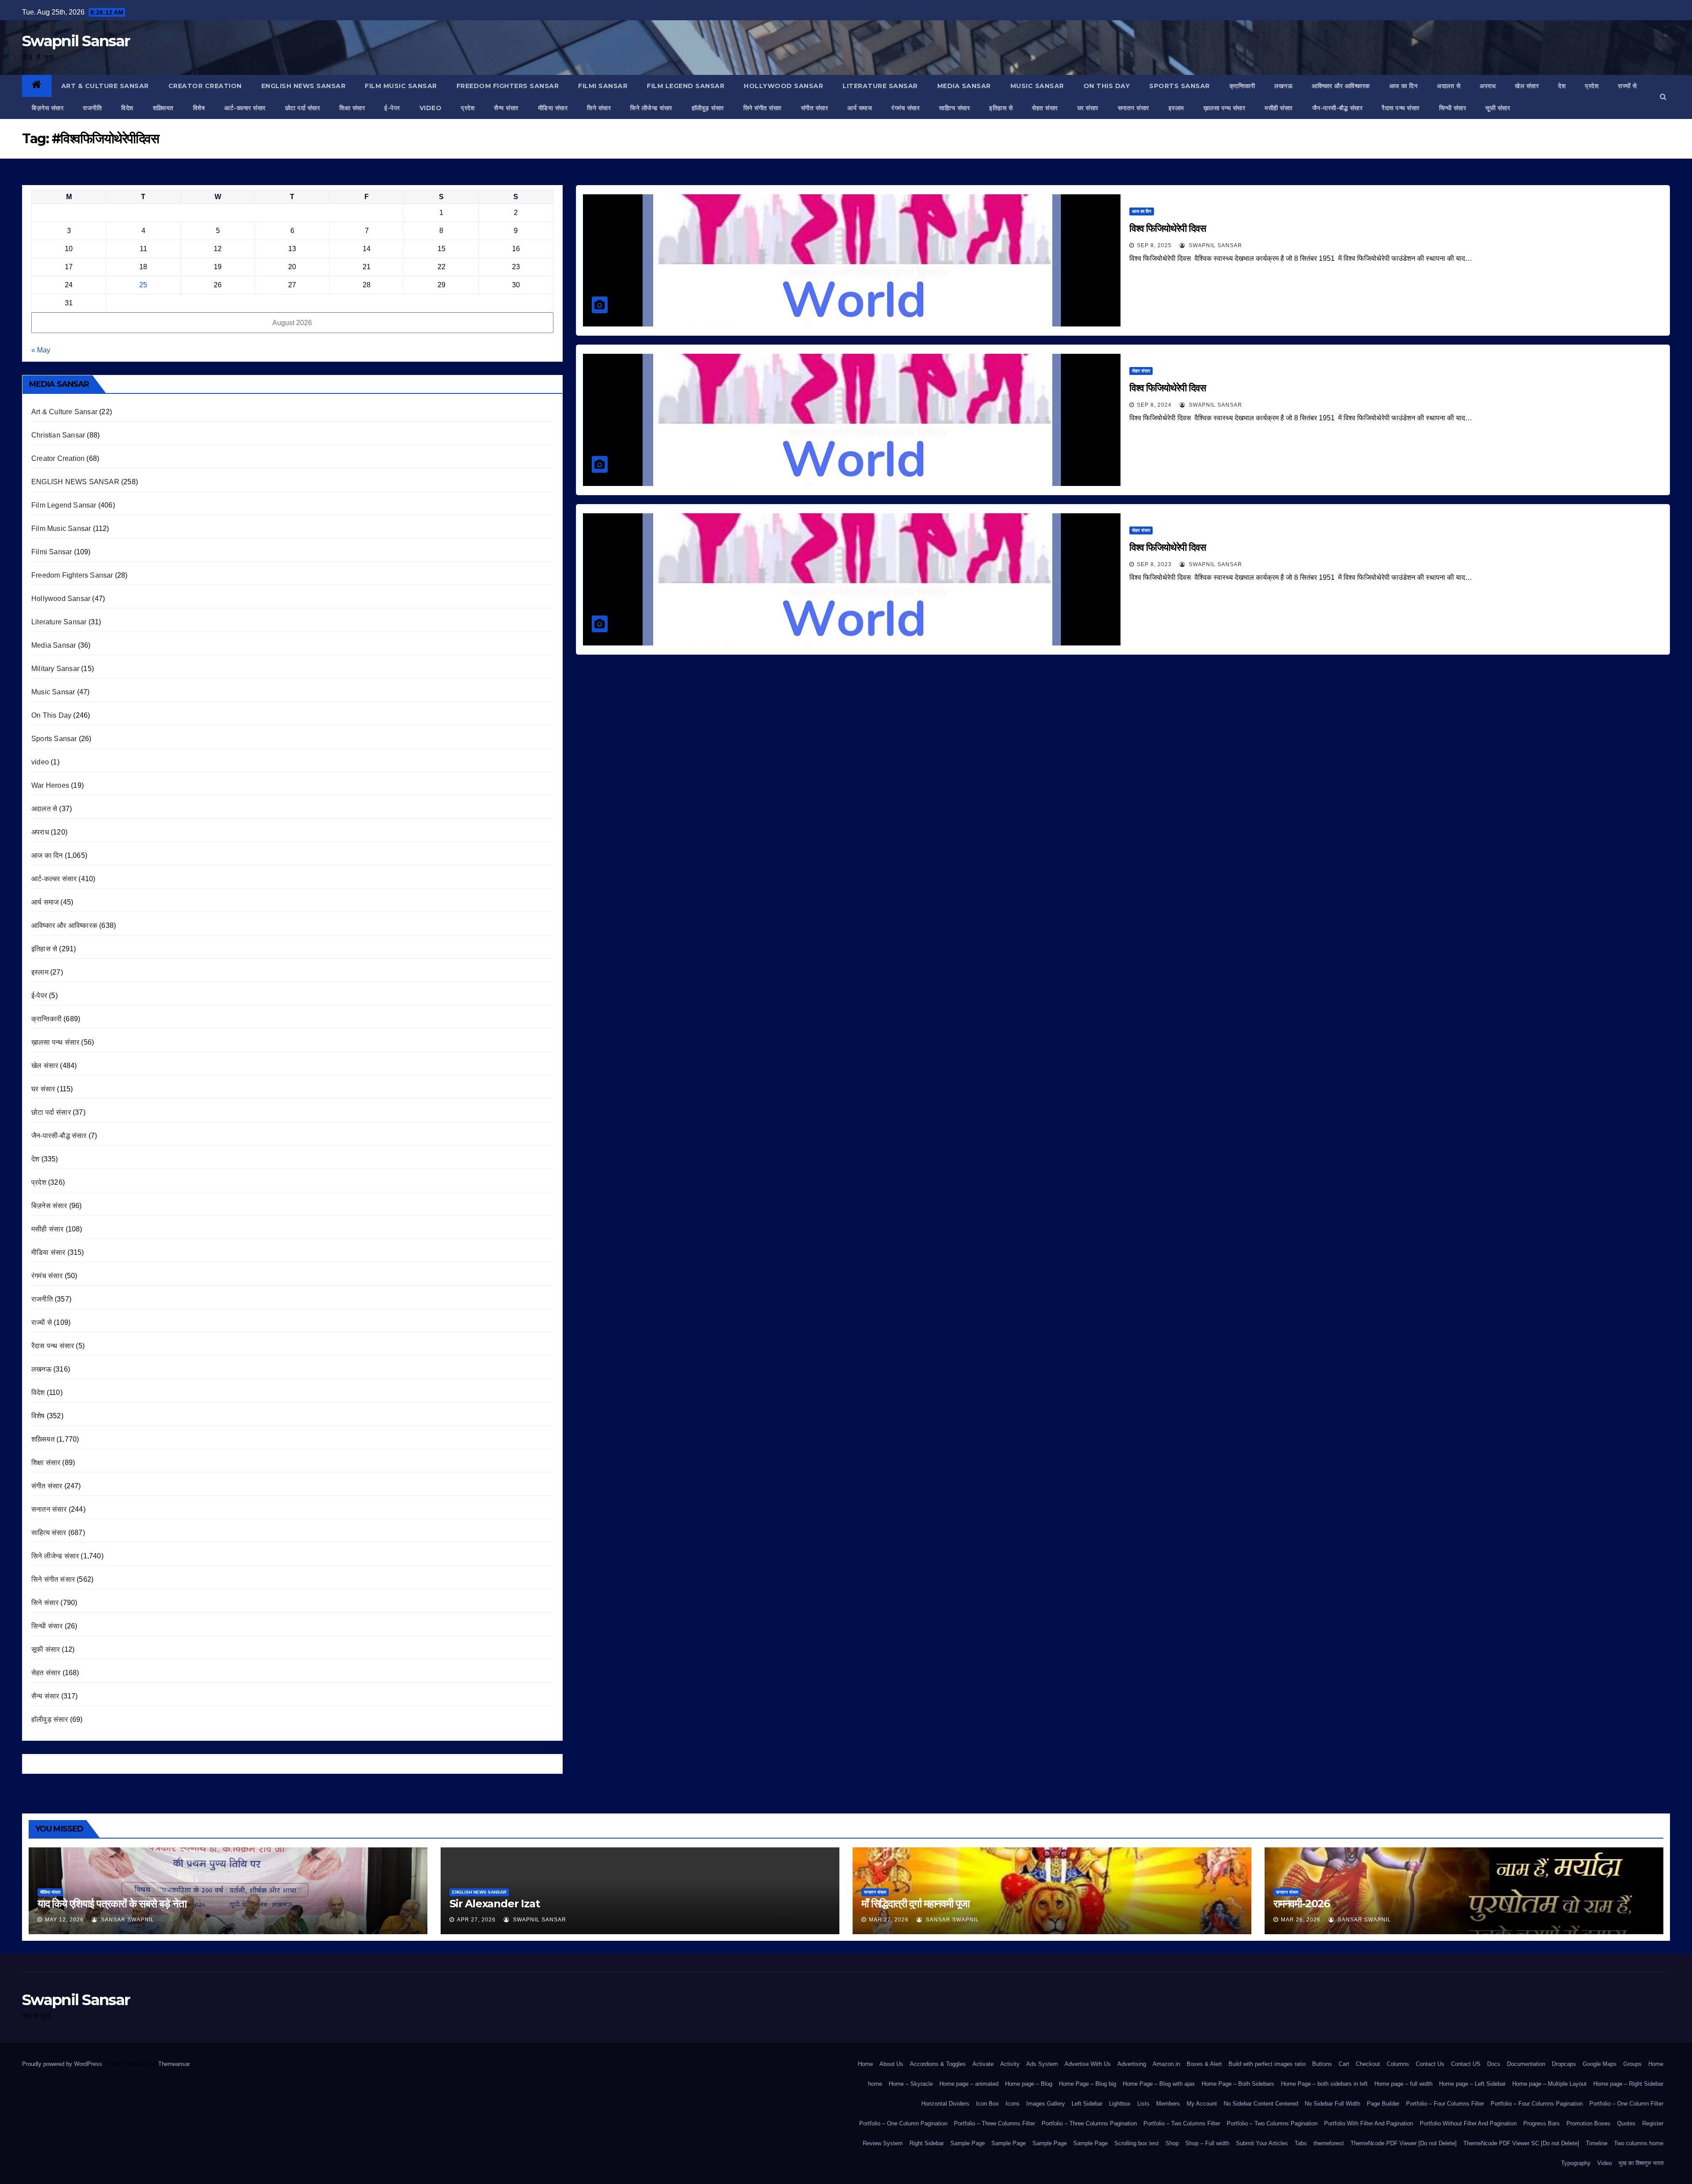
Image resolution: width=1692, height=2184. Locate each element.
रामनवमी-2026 (1302, 1904)
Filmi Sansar (603, 86)
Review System (883, 2143)
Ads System (1042, 2064)
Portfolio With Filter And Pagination (1369, 2123)
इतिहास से (1001, 108)
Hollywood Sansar (783, 86)
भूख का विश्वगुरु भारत (1641, 2163)
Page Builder (1383, 2104)
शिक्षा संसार (352, 108)
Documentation (1526, 2064)
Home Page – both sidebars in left (1324, 2084)
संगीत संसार (815, 108)
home (875, 2084)
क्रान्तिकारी (1242, 86)
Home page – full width (1403, 2084)
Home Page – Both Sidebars (1238, 2084)
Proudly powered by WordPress (63, 2064)
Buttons (1322, 2064)
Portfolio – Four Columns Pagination (1537, 2104)
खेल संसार (1527, 86)
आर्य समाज (860, 108)
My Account (1202, 2104)
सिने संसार (599, 108)
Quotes (1626, 2123)
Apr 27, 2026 (476, 1920)
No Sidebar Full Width (1332, 2104)
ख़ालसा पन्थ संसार (1224, 108)
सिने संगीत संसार (763, 108)
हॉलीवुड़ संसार (708, 108)
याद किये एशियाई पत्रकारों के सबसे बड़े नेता (112, 1904)
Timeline (1597, 2143)
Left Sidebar (1087, 2104)
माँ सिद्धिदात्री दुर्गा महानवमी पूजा (915, 1904)
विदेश (127, 108)
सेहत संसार (1045, 108)
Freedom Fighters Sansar (508, 86)
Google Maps (1600, 2064)
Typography (1576, 2163)
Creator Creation (205, 86)
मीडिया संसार (553, 108)
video (431, 108)
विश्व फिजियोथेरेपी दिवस (1169, 228)
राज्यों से (1627, 86)
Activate (983, 2064)
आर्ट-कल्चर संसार (245, 108)
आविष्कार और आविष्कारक (1341, 86)
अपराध (1488, 86)
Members (1168, 2104)
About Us (891, 2064)
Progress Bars (1542, 2123)
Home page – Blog (1029, 2084)
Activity (1010, 2064)
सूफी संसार (1498, 108)
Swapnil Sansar (76, 41)
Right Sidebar (927, 2143)
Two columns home (1639, 2143)
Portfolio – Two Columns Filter (1182, 2123)
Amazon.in (1166, 2064)
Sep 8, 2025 (1154, 245)
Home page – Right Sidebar (1628, 2084)
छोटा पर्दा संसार (303, 108)
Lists (1143, 2104)
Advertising (1132, 2064)
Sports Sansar (1180, 86)
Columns (1398, 2064)
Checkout (1368, 2064)
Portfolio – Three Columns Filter (994, 2123)
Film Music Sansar (401, 86)
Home (865, 2064)
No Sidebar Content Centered (1261, 2104)
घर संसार (1088, 108)
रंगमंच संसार (905, 108)
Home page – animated (969, 2084)
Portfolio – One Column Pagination (903, 2123)
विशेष (199, 108)
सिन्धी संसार (1453, 108)
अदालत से (1449, 86)
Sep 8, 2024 (1154, 405)
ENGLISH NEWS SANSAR (304, 86)
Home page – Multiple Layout (1549, 2084)
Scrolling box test (1137, 2143)
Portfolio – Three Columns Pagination (1089, 2123)
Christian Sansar (58, 435)
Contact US (1466, 2064)
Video (1605, 2163)
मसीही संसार (1279, 108)
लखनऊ (1283, 86)
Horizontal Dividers (945, 2104)
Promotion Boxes (1588, 2123)
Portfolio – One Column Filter (1626, 2104)
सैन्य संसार (506, 108)
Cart (1344, 2064)
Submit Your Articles (1262, 2143)
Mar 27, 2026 (889, 1920)
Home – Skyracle (911, 2084)
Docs (1494, 2064)
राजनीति (92, 108)
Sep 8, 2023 (1154, 564)
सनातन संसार (1134, 108)
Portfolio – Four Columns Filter (1445, 2104)
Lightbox (1120, 2104)
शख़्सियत (163, 108)
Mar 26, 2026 (1301, 1920)
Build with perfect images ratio (1267, 2064)
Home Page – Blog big (1087, 2084)
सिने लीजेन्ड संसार (651, 108)
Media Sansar (964, 86)
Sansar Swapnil (127, 1920)
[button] (1663, 97)
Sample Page (968, 2143)
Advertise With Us (1088, 2064)
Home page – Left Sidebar (1472, 2084)
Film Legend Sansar (686, 86)
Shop (1172, 2143)
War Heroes (50, 785)
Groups (1633, 2064)
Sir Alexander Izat (494, 1904)
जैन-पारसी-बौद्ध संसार (1338, 108)
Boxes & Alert (1204, 2064)
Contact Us (1430, 2064)
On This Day (1107, 86)
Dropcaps (1564, 2064)
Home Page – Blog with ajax (1159, 2084)
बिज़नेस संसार (48, 108)
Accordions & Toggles (938, 2064)
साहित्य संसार (954, 108)
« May (41, 350)
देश (1562, 86)
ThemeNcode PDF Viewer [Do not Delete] (1404, 2143)
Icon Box (987, 2104)
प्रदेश (1592, 86)
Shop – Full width (1207, 2143)
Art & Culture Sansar (105, 86)
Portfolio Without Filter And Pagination (1468, 2123)
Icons (1013, 2104)
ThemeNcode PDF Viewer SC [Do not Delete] (1521, 2143)
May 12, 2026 (64, 1920)
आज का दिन (1404, 86)
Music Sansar (1037, 86)
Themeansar (174, 2064)
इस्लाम (1176, 108)
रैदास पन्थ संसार (1401, 108)
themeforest (1329, 2143)
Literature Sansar (880, 86)
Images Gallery (1046, 2104)
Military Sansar (55, 669)
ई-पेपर (392, 108)
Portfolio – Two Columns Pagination (1272, 2123)
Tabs (1301, 2143)
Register (1653, 2123)
